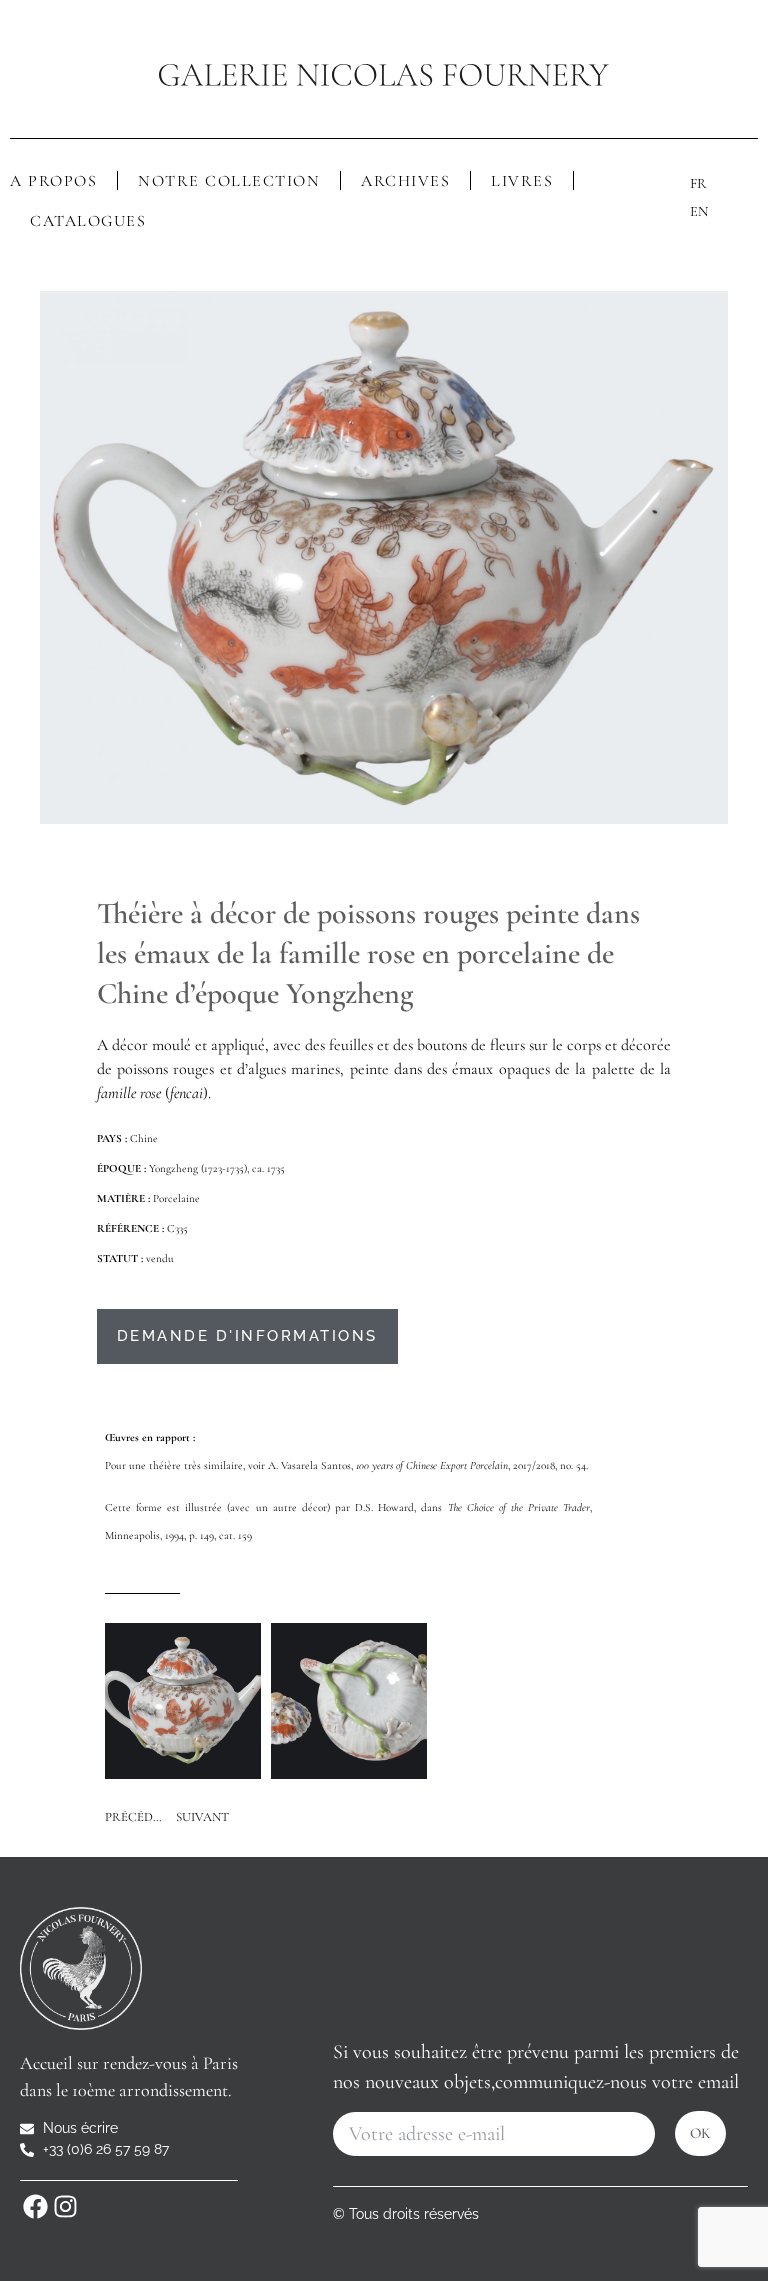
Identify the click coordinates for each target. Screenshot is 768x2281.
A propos (53, 181)
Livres (522, 181)
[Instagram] (65, 2206)
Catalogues (88, 221)
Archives (405, 181)
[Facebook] (35, 2206)
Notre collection (229, 181)
